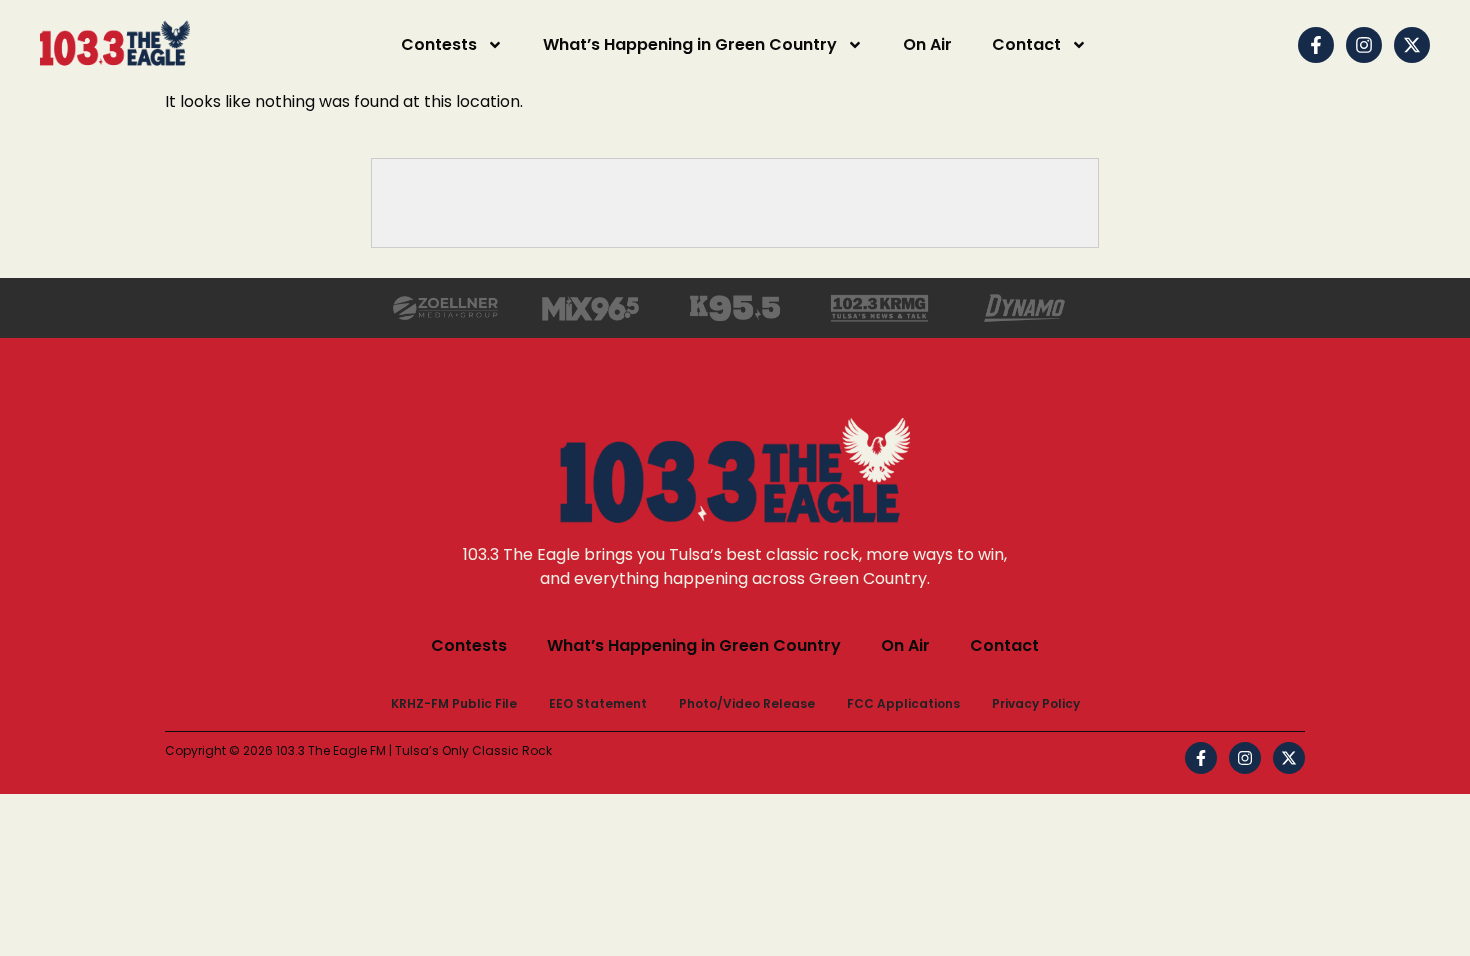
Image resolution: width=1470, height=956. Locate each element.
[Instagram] (1364, 45)
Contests (439, 44)
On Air (927, 44)
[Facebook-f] (1316, 45)
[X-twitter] (1412, 45)
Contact (1026, 44)
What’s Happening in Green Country (690, 44)
